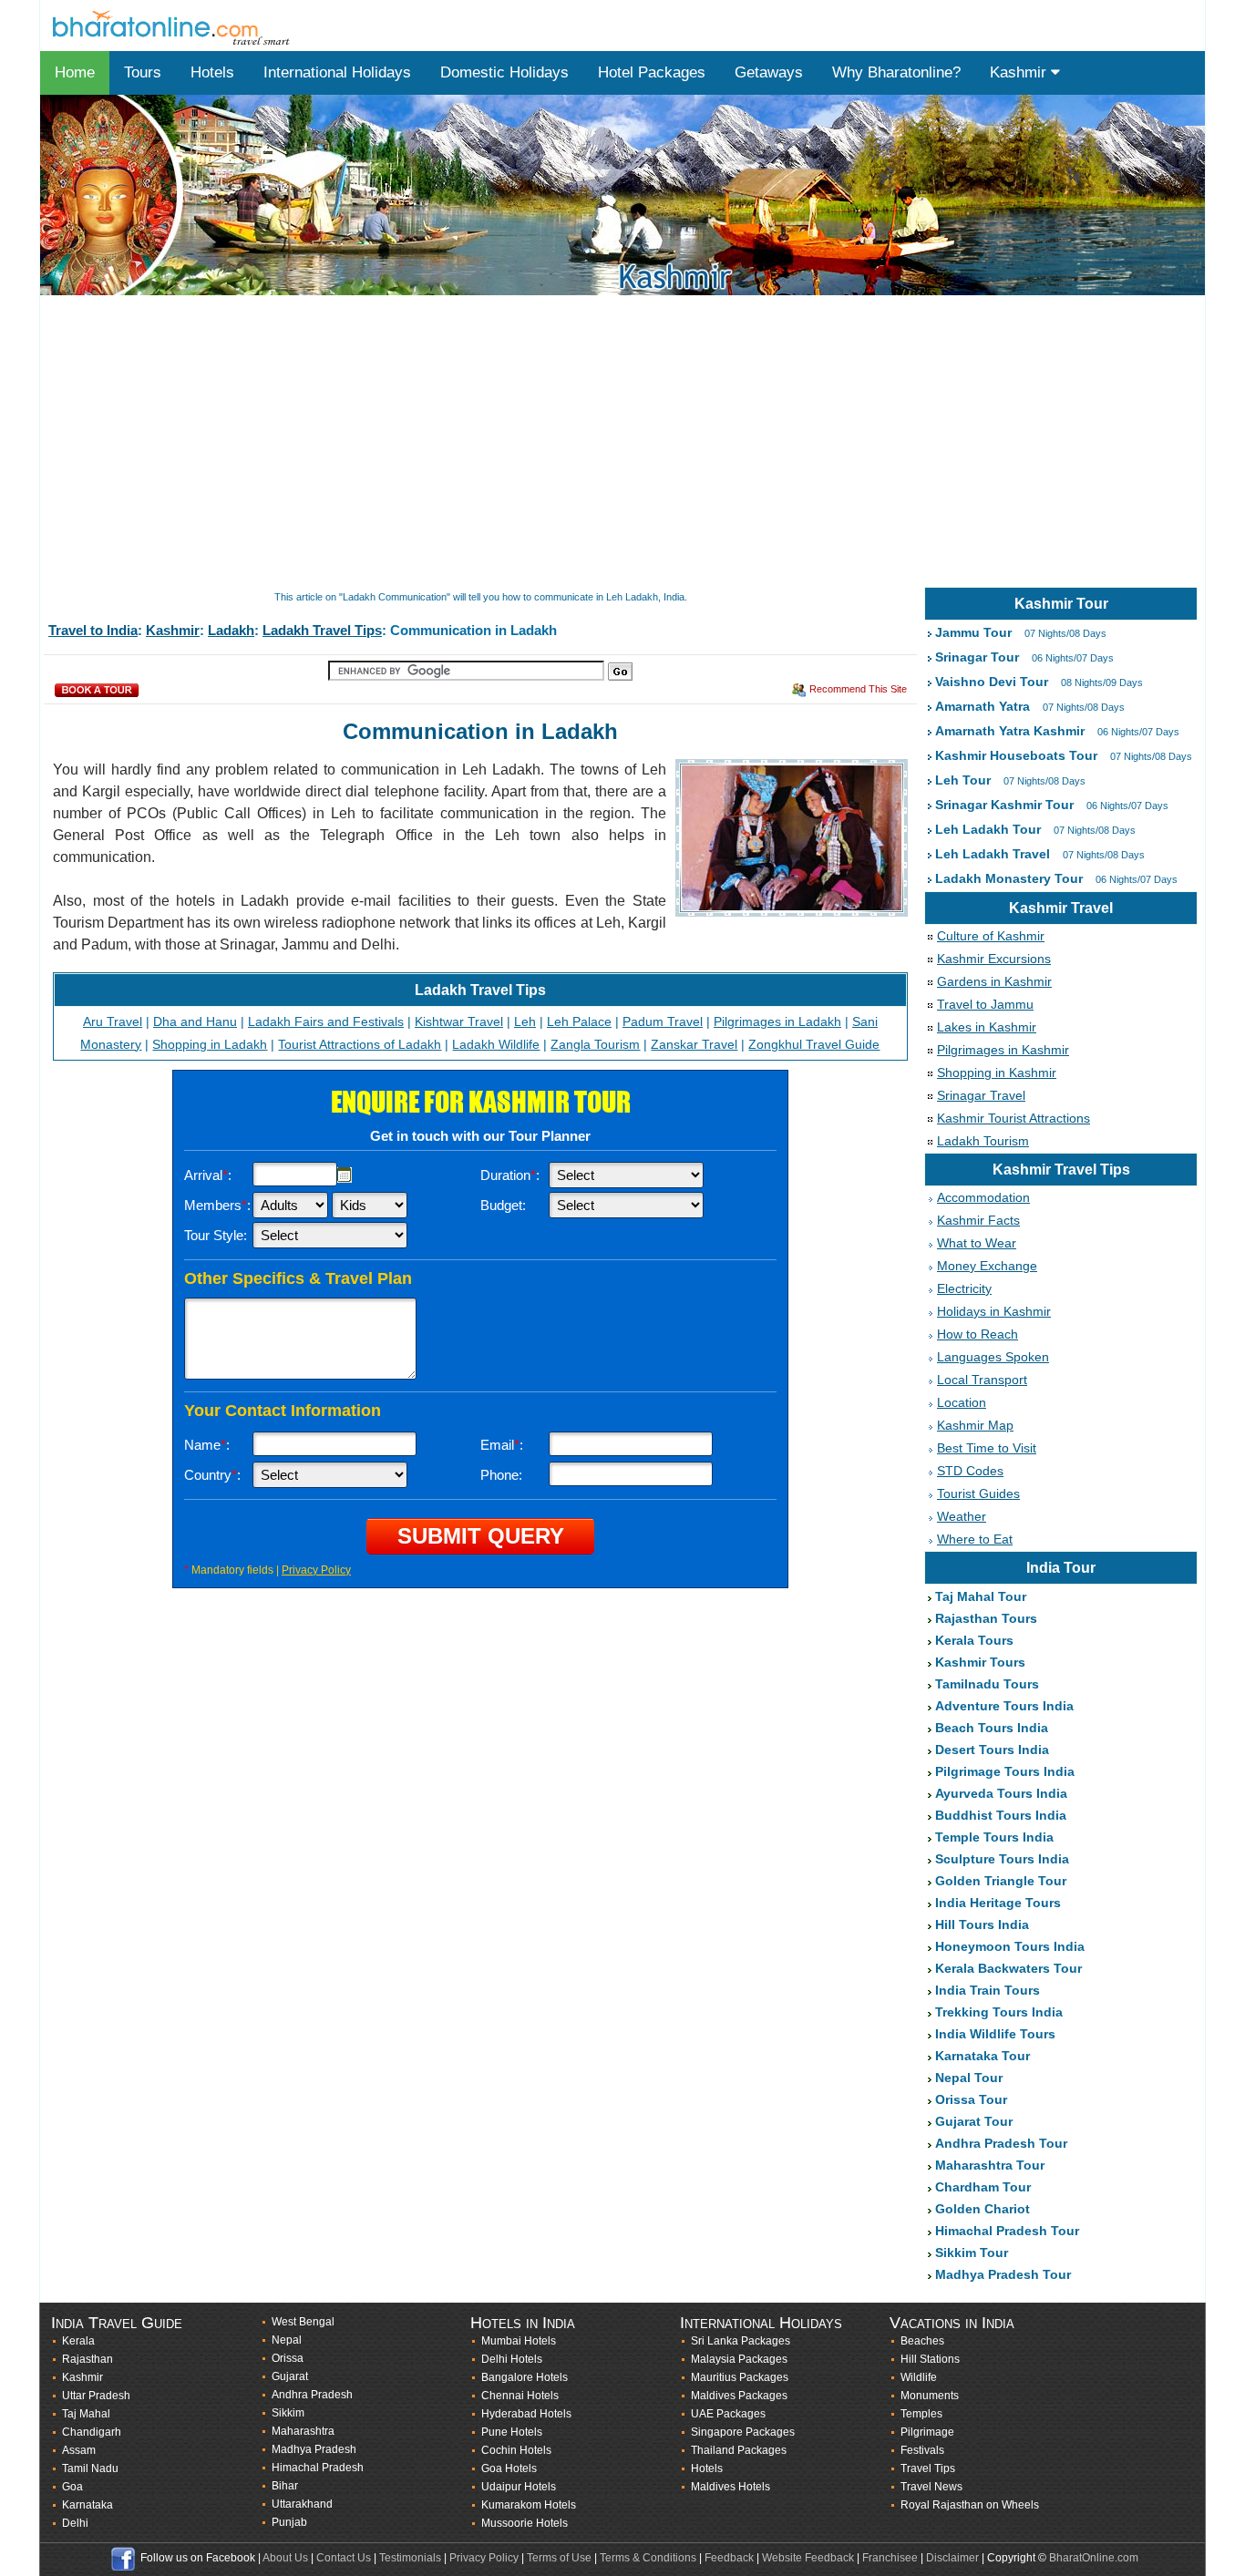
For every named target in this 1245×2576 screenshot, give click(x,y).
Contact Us (344, 2558)
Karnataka (87, 2505)
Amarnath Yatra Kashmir (1010, 731)
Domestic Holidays (504, 72)
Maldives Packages (739, 2396)
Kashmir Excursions (994, 959)
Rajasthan (87, 2359)
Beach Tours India (992, 1728)
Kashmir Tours (980, 1662)
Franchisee (890, 2558)
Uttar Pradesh (96, 2396)
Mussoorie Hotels (525, 2523)
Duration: (510, 1175)
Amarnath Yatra (983, 706)
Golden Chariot (983, 2209)
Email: (502, 1445)
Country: (212, 1475)
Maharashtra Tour (990, 2165)
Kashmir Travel (1061, 908)
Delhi (75, 2523)
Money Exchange (987, 1266)
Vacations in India (952, 2323)
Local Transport (982, 1380)
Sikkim (288, 2413)
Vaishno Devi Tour (992, 682)
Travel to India (93, 630)
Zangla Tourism (595, 1044)
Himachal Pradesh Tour (1007, 2231)
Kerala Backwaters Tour (1008, 1968)
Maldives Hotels (731, 2487)
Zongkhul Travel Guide (814, 1044)
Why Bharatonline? (896, 72)
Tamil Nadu (90, 2468)
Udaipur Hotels (519, 2487)
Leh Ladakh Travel (993, 854)
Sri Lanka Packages (741, 2341)
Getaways (769, 72)
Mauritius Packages (740, 2377)
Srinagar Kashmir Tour (1004, 805)
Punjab (289, 2522)
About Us (285, 2558)
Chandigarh (92, 2432)
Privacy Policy (316, 1570)
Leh (525, 1021)
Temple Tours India (994, 1837)
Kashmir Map (975, 1425)
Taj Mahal (86, 2414)
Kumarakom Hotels (529, 2505)
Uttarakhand (302, 2504)
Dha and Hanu (195, 1021)
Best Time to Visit (987, 1448)
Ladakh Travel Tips (322, 630)
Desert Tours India (992, 1750)
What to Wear (977, 1243)
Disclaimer (952, 2558)
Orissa (288, 2358)
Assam (79, 2450)
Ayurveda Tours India (1001, 1793)
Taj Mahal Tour (981, 1596)
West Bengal (303, 2322)
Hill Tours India (982, 1924)
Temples (921, 2414)
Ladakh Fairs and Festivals (326, 1021)
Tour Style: (216, 1235)
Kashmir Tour (1061, 604)
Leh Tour (963, 780)
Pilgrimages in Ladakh (777, 1021)
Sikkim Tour (972, 2253)
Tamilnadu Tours (987, 1684)
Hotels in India (523, 2323)
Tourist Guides (978, 1493)
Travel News (931, 2487)
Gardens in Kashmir (994, 981)
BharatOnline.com (1094, 2558)
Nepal (287, 2340)
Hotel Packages (652, 72)
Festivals (922, 2450)
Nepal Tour (969, 2078)
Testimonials (410, 2558)
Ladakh (231, 630)
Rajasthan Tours (986, 1618)
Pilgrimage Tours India (1005, 1771)
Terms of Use (559, 2558)
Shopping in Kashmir (997, 1072)
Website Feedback (808, 2558)
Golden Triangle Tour (1001, 1881)
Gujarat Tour (974, 2121)
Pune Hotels (512, 2432)
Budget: (503, 1205)
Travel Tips (928, 2468)
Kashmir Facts (978, 1220)
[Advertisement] (587, 443)
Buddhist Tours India (1001, 1815)
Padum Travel (663, 1021)
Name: (207, 1445)
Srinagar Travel (981, 1095)
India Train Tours (988, 1990)
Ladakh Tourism (983, 1141)
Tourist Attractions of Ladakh (360, 1044)
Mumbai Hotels (519, 2341)
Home (75, 72)
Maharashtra (303, 2431)
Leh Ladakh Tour (988, 829)
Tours (143, 72)
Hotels (212, 72)
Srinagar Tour (977, 657)
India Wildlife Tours (995, 2034)
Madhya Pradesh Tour (1003, 2274)
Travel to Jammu (985, 1004)
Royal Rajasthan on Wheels (970, 2505)
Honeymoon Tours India (1010, 1946)
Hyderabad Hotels (526, 2414)
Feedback (729, 2558)
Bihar (285, 2486)
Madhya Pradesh (314, 2449)
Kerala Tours (974, 1640)
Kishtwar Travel (459, 1021)
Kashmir (1020, 72)
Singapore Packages (743, 2432)
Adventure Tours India (1004, 1706)
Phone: (501, 1475)
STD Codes (970, 1471)
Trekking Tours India (999, 2012)
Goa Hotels (509, 2468)
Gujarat (290, 2376)
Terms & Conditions (648, 2558)
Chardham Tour (983, 2187)
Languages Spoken (993, 1357)
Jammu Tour (973, 632)
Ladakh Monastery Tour (1009, 878)
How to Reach (977, 1334)
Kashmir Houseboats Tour (1016, 755)
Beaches (922, 2341)
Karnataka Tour (983, 2056)
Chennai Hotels (520, 2396)
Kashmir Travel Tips (1061, 1170)
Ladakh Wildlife (496, 1044)
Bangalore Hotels (525, 2377)
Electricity (964, 1288)
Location (962, 1402)
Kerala (78, 2341)
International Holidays (337, 72)
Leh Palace (579, 1021)
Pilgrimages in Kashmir (1003, 1050)
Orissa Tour (971, 2099)
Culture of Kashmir (991, 936)
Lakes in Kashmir (987, 1027)
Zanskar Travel (694, 1044)
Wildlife (919, 2377)
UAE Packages (728, 2414)
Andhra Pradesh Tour (1001, 2143)
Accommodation (983, 1197)
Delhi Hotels (512, 2359)
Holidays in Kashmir (994, 1311)
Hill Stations (930, 2359)
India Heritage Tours (998, 1903)
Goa (72, 2487)
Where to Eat (975, 1539)
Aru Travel (113, 1021)
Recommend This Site (858, 689)
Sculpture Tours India (1002, 1859)
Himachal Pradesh (318, 2468)
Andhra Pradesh (312, 2395)
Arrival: (208, 1175)
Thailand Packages (739, 2450)
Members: (217, 1205)
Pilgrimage (927, 2432)
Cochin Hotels (516, 2450)
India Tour (1061, 1568)
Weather (962, 1516)
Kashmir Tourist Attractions (1013, 1118)
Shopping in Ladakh (210, 1044)
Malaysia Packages (739, 2359)
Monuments (930, 2396)
